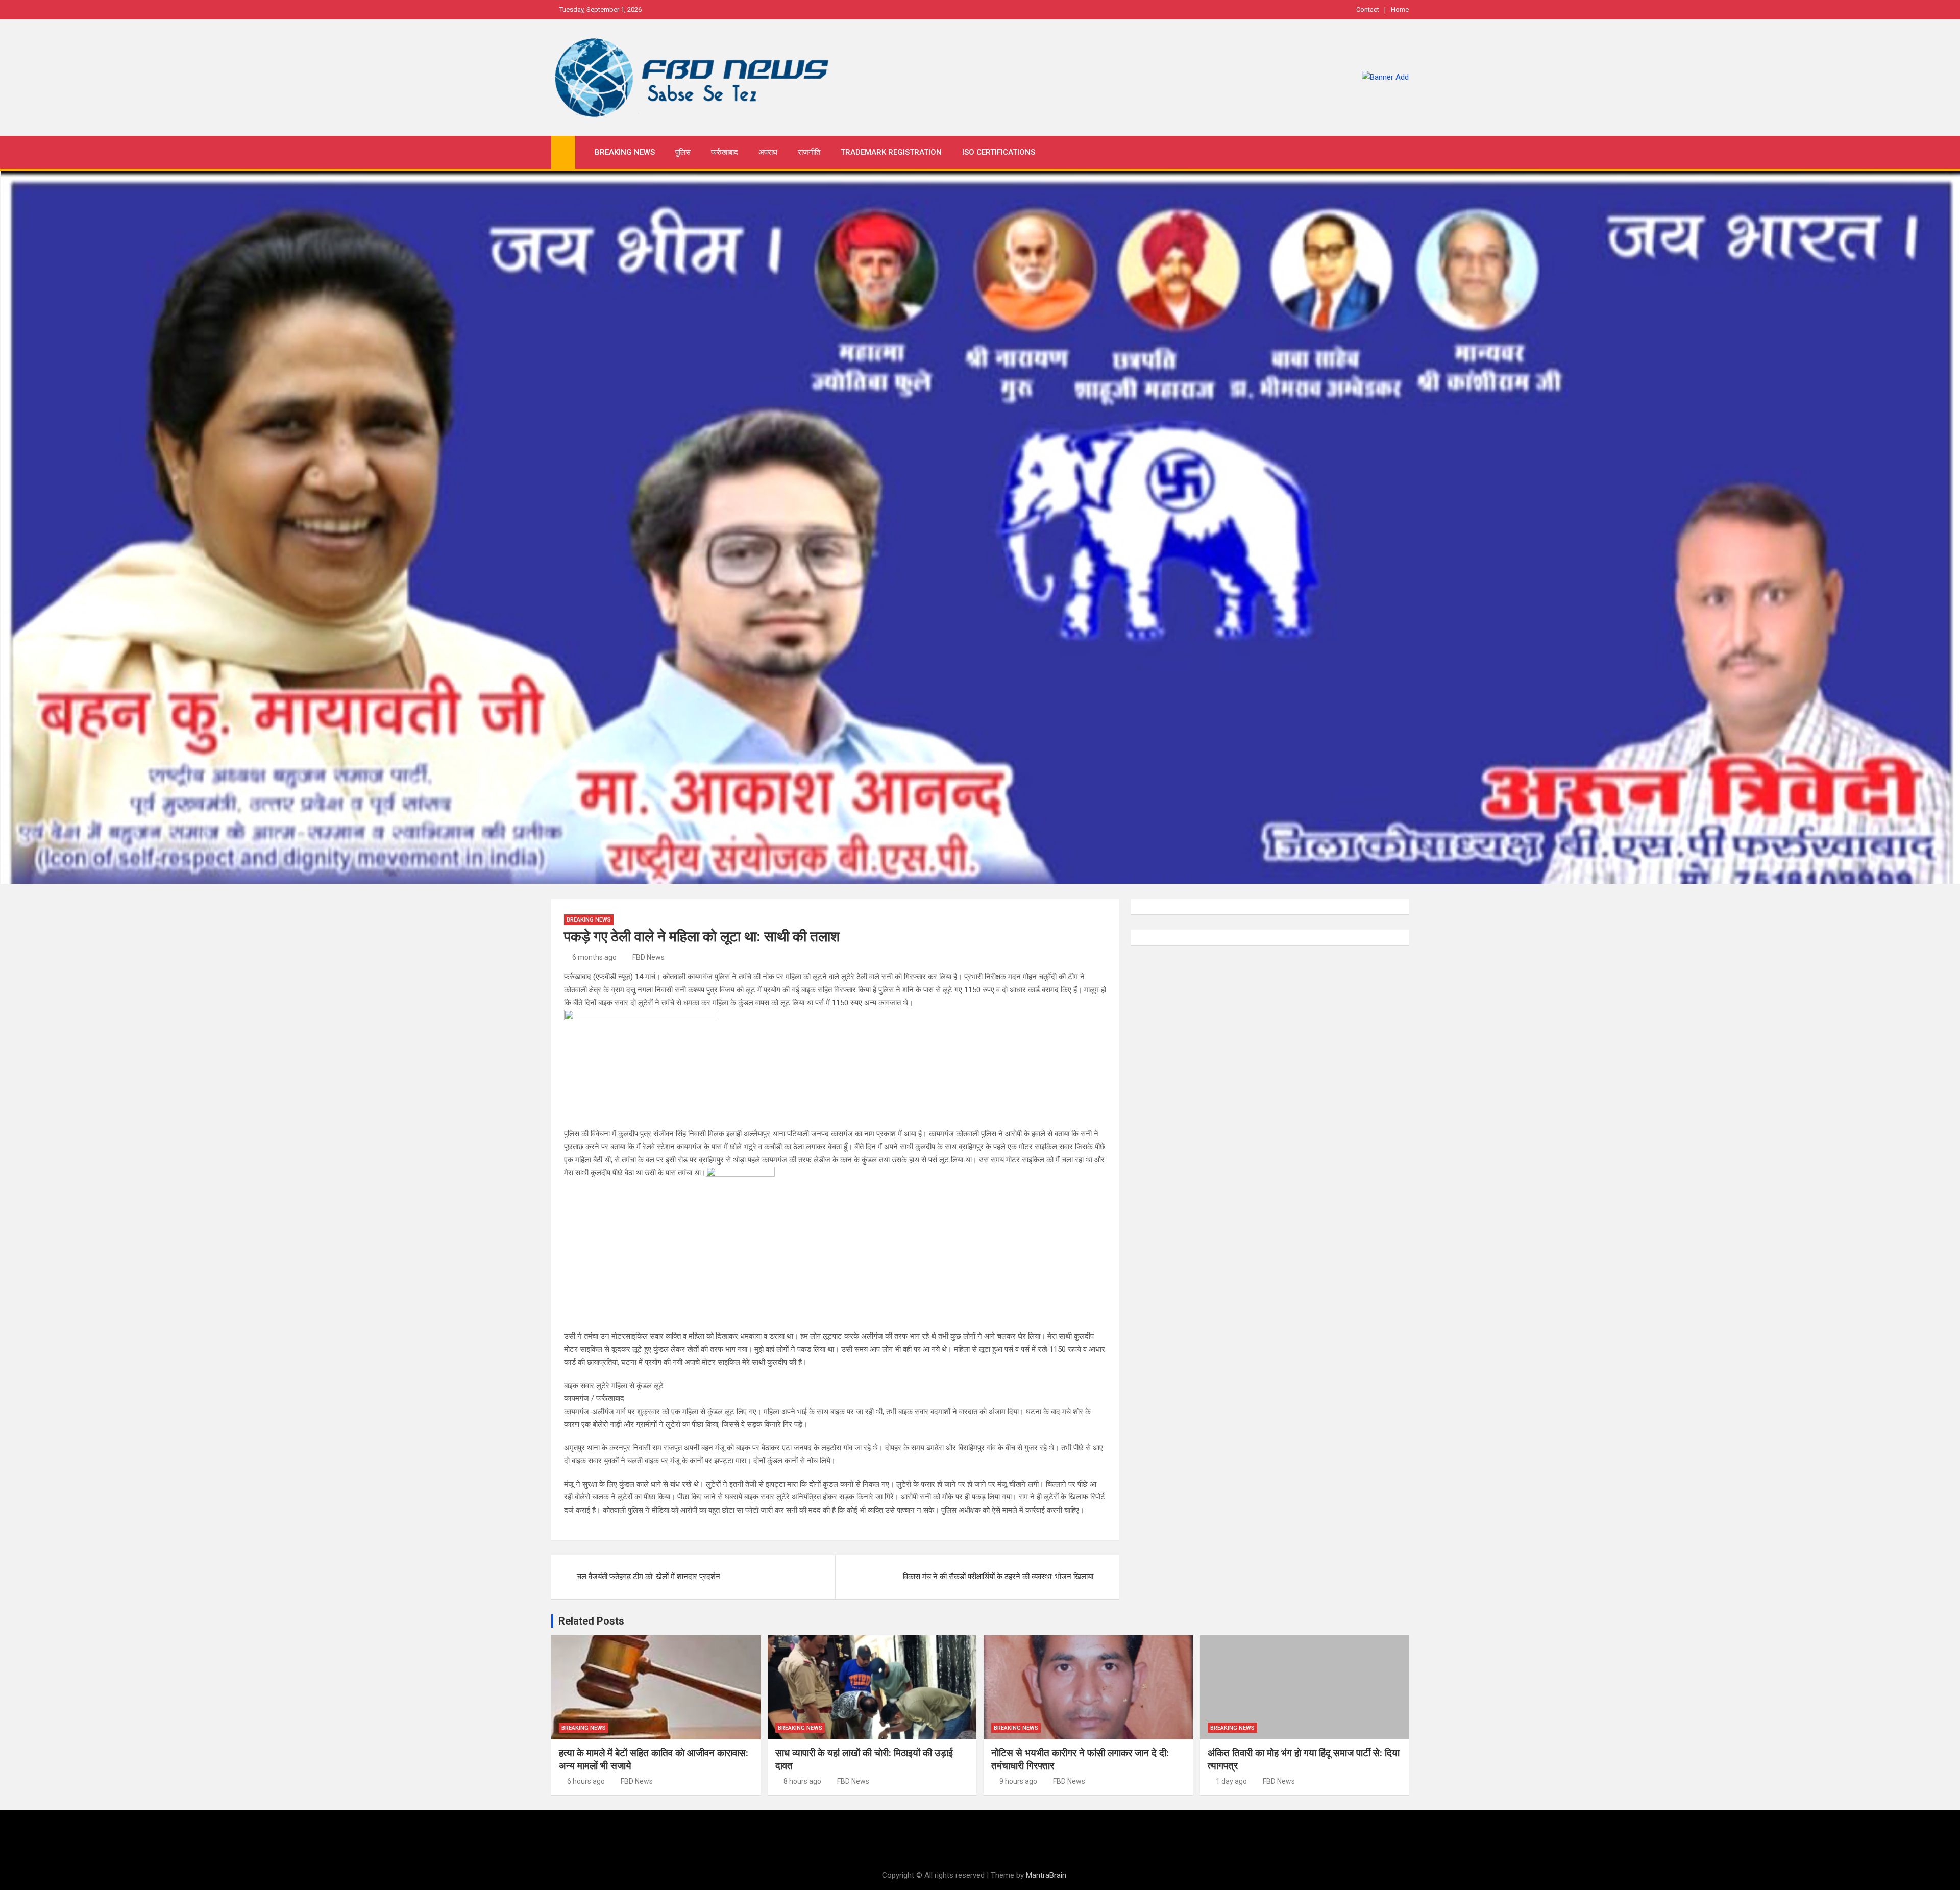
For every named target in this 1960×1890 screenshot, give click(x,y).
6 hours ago (586, 1781)
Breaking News (625, 152)
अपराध (768, 152)
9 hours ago (1018, 1781)
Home (1400, 9)
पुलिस (683, 152)
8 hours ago (802, 1781)
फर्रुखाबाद (725, 152)
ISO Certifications (999, 152)
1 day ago (1231, 1781)
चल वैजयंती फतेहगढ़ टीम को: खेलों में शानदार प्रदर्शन (648, 1577)
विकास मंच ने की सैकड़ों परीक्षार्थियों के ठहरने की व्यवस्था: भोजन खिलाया (998, 1577)
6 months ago (594, 957)
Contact (1368, 9)
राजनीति (809, 152)
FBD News (648, 957)
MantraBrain (1046, 1875)
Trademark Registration (891, 152)
